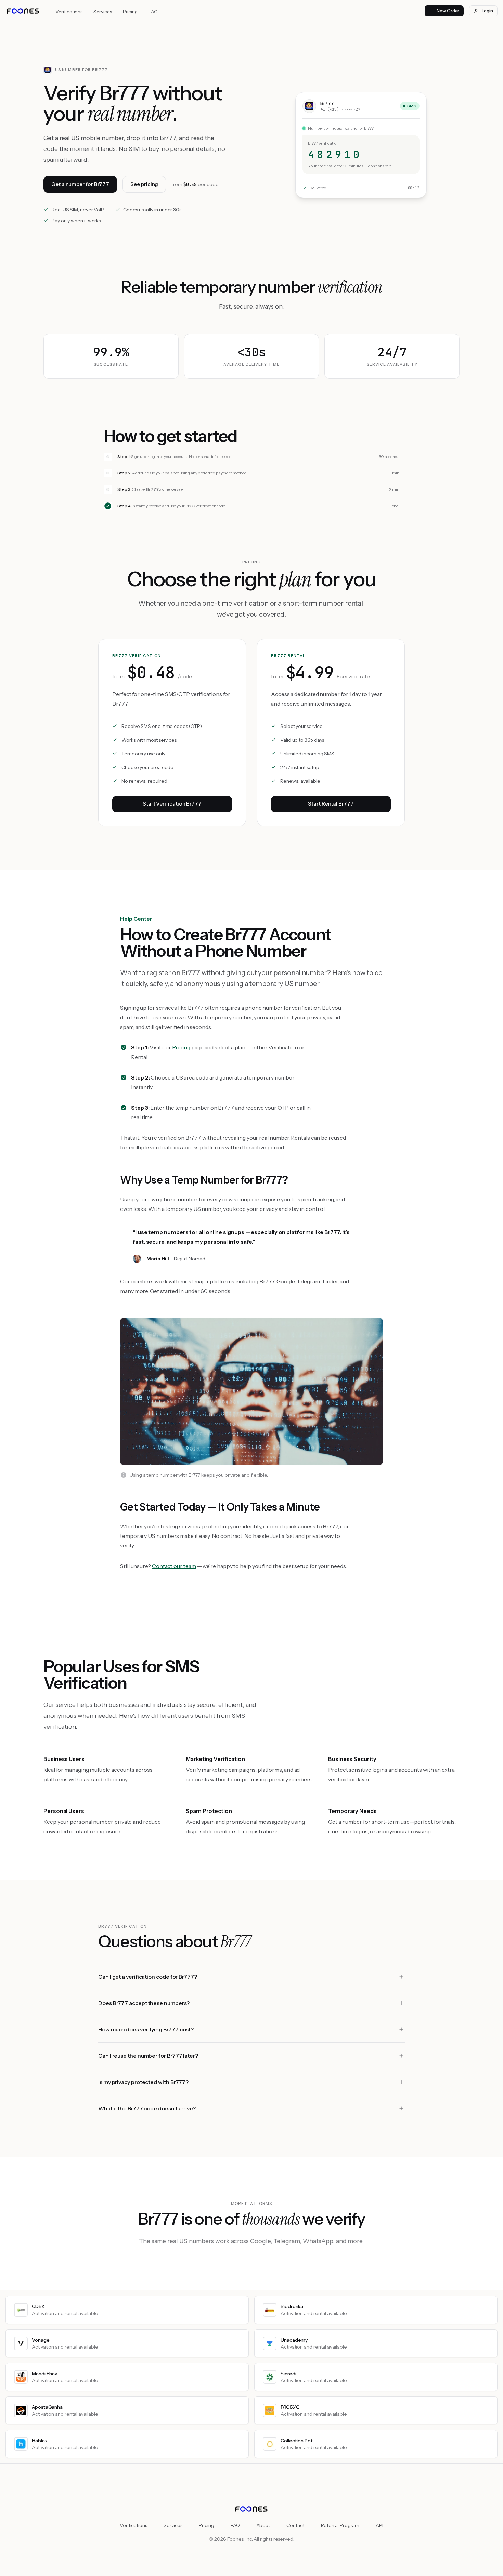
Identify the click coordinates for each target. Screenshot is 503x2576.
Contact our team (174, 1566)
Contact (295, 2525)
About (263, 2525)
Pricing (130, 12)
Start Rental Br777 (331, 804)
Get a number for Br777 (80, 184)
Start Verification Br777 (172, 804)
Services (102, 12)
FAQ (153, 12)
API (379, 2525)
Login (487, 11)
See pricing (144, 184)
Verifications (69, 12)
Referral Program (340, 2525)
